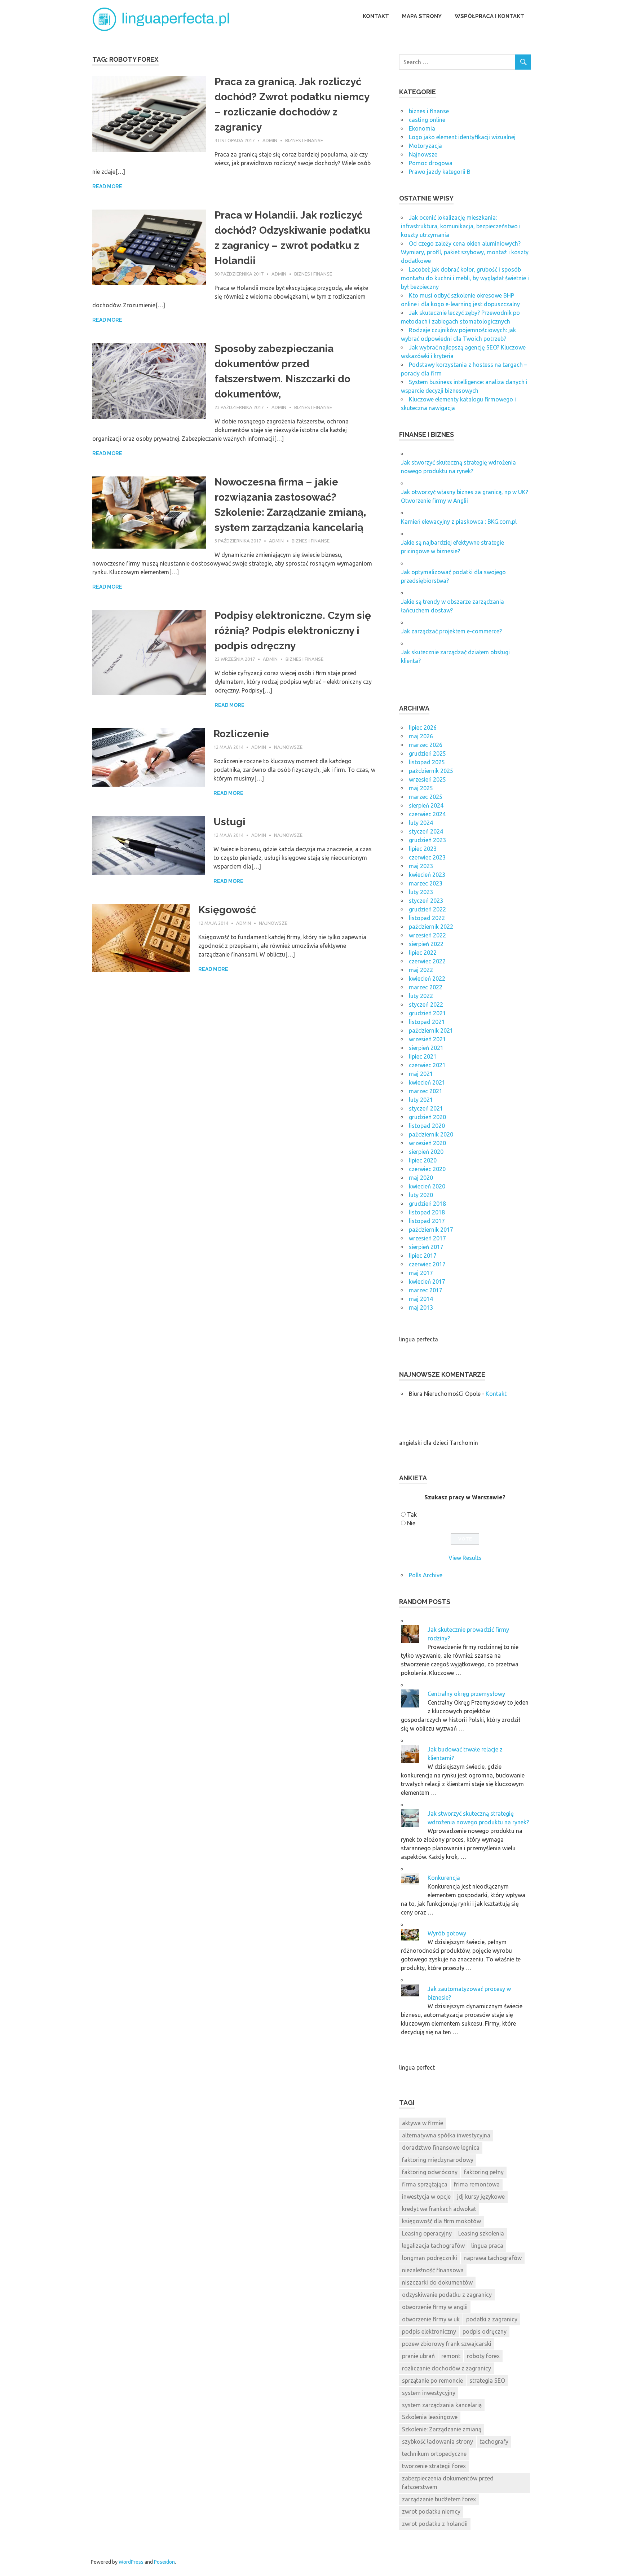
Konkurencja (444, 1878)
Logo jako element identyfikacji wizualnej (462, 137)
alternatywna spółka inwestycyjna (446, 2135)
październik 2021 (431, 1030)
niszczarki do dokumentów (437, 2282)
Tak (412, 1515)
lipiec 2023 (423, 849)
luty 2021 (421, 1100)
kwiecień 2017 (427, 1282)
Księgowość (227, 910)
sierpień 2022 (426, 944)
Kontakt (376, 16)
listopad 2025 (427, 762)
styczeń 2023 (426, 901)
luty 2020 (421, 1195)
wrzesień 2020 (427, 1143)
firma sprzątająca (425, 2184)
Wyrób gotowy (447, 1933)
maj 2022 (421, 970)
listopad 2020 (427, 1126)
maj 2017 (421, 1273)
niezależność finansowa (433, 2270)
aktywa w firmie (423, 2123)
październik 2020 (431, 1134)
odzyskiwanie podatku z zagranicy (447, 2295)
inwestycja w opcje (426, 2197)
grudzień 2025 (427, 753)
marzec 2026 (426, 745)
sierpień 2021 (426, 1048)
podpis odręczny (485, 2331)
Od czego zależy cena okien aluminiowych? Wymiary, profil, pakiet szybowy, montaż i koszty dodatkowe (465, 252)
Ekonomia (422, 128)
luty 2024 (421, 823)
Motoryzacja (425, 146)
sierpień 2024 (426, 805)
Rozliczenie (241, 734)
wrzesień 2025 (427, 779)
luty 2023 (421, 892)
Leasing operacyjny (427, 2233)
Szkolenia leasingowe (430, 2417)
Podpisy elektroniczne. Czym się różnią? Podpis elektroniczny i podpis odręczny (293, 631)
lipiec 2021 (423, 1056)
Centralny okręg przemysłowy (466, 1694)
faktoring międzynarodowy (438, 2160)
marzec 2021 (426, 1091)
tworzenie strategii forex (434, 2466)
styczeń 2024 (426, 831)
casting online (427, 120)
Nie (411, 1523)
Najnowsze (288, 747)
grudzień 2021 (427, 1013)
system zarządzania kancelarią (442, 2405)
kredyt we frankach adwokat (439, 2209)
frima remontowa (477, 2184)
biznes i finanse (304, 140)
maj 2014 (421, 1299)
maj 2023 (421, 866)
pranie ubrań (418, 2356)
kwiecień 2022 (427, 979)
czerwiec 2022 (427, 961)
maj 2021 (421, 1074)
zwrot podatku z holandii (435, 2524)
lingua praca (487, 2246)
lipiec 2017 (423, 1256)
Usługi (229, 822)
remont (451, 2356)
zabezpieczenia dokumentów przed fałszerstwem (448, 2483)
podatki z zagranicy (492, 2319)
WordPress (131, 2562)
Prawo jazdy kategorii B (440, 172)
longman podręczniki (430, 2258)
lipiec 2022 (423, 953)
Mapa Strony (422, 16)
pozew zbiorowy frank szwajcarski (447, 2344)
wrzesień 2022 (427, 935)
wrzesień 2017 (427, 1238)
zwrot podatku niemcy (431, 2511)
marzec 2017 (426, 1290)
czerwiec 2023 (427, 857)
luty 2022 (421, 996)
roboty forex (483, 2356)
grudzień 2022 (427, 909)
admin (270, 140)
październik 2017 (431, 1230)
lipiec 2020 (423, 1160)
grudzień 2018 (427, 1204)
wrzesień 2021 (427, 1039)
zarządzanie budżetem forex (439, 2499)
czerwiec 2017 (427, 1264)
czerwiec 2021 (427, 1065)
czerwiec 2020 (427, 1169)
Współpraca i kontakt (489, 16)
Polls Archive (426, 1575)
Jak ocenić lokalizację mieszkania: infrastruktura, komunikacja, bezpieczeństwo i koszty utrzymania (461, 226)
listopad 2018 (427, 1212)
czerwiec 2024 (427, 814)
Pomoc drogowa (431, 163)
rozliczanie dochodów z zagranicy (447, 2368)
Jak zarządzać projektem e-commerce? (451, 631)
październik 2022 (431, 927)
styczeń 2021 (426, 1108)
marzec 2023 (426, 883)
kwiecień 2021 (427, 1082)
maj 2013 (421, 1307)
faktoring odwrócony (430, 2172)
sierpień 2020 (426, 1152)
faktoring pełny (484, 2172)
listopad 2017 (427, 1221)
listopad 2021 (427, 1022)
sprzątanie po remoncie (432, 2381)
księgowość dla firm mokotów (441, 2221)
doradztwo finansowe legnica (441, 2148)
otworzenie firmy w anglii (435, 2307)
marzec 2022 (426, 987)
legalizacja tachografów (433, 2246)
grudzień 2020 (427, 1117)
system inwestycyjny (429, 2393)
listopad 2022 (427, 918)
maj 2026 (421, 736)
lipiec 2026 (423, 727)
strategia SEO (487, 2381)
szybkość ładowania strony (438, 2441)
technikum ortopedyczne (434, 2454)
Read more (107, 186)
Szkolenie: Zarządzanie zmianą (442, 2429)
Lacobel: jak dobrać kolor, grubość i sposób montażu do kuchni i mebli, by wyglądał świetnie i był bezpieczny (465, 278)
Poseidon (164, 2562)
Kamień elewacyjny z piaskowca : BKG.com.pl (459, 522)
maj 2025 (421, 788)
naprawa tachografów (493, 2258)
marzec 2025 (426, 797)
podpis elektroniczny (429, 2331)
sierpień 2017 (426, 1247)
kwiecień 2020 (427, 1186)
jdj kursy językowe (481, 2197)
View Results (465, 1558)
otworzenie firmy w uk (431, 2319)
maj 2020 (421, 1178)
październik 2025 (431, 771)
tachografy (494, 2441)
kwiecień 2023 (427, 875)
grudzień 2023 (427, 840)
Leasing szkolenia (481, 2233)
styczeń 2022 (426, 1005)
